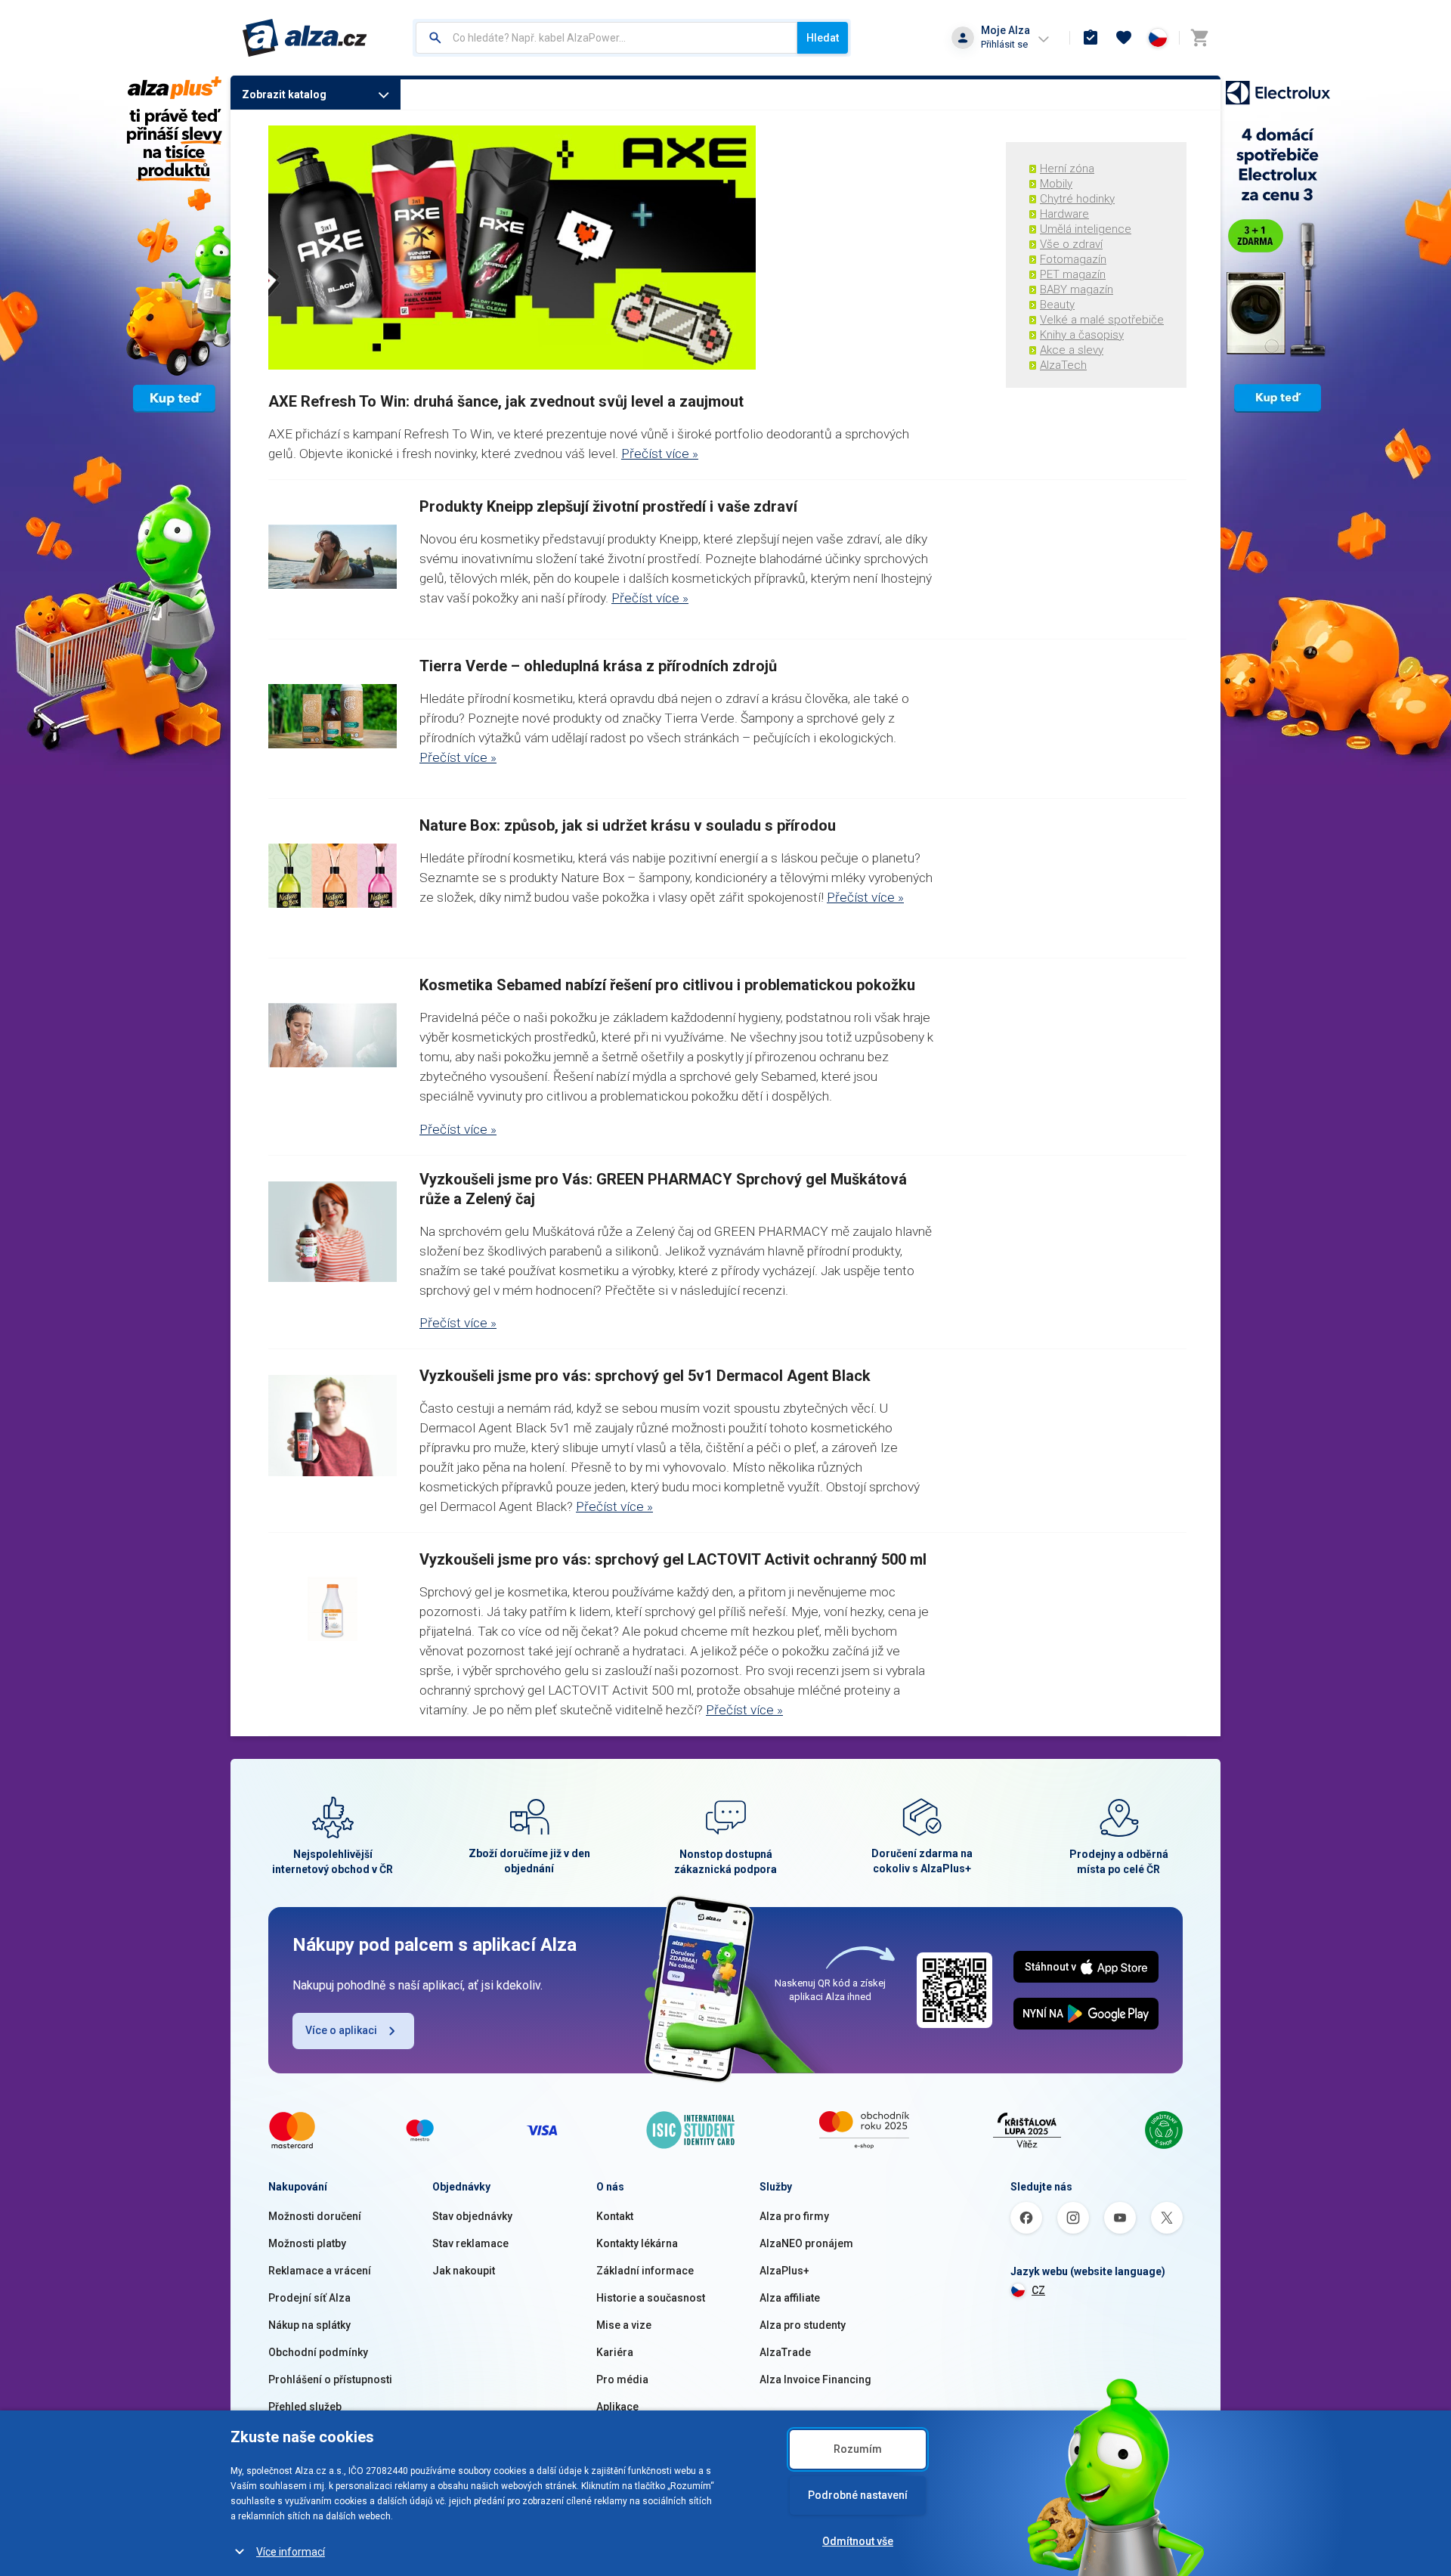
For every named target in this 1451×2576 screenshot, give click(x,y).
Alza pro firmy (794, 2216)
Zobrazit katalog (284, 94)
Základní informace (645, 2271)
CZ (1038, 2290)
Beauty (1057, 305)
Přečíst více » (660, 454)
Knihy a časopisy (1082, 335)
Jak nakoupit (464, 2271)
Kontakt (615, 2216)
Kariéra (615, 2352)
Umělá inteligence (1086, 229)
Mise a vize (624, 2325)
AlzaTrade (785, 2352)
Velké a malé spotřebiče (1102, 320)
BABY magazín (1077, 289)
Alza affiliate (790, 2298)
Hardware (1064, 214)
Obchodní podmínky (318, 2352)
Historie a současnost (651, 2298)
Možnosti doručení (315, 2216)
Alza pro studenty (803, 2325)
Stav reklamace (470, 2243)
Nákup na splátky (309, 2325)
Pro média (622, 2379)
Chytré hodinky (1077, 199)
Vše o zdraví (1071, 244)
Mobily (1056, 184)
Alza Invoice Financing (815, 2379)
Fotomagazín (1073, 259)
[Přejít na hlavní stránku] (305, 38)
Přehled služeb (305, 2407)
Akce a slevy (1072, 350)
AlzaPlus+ (784, 2271)
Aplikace (617, 2407)
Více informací (291, 2552)
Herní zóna (1067, 169)
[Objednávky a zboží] (1091, 38)
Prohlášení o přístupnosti (330, 2379)
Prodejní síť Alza (309, 2298)
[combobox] (606, 38)
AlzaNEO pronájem (806, 2243)
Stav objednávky (472, 2216)
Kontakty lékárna (637, 2243)
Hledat (823, 38)
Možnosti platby (307, 2243)
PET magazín (1073, 274)
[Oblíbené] (1124, 38)
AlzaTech (1063, 365)
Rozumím (858, 2449)
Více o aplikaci (341, 2030)
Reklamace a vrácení (320, 2271)
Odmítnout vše (858, 2541)
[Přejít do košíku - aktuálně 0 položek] (1199, 38)
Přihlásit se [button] (1004, 44)
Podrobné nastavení (858, 2495)
